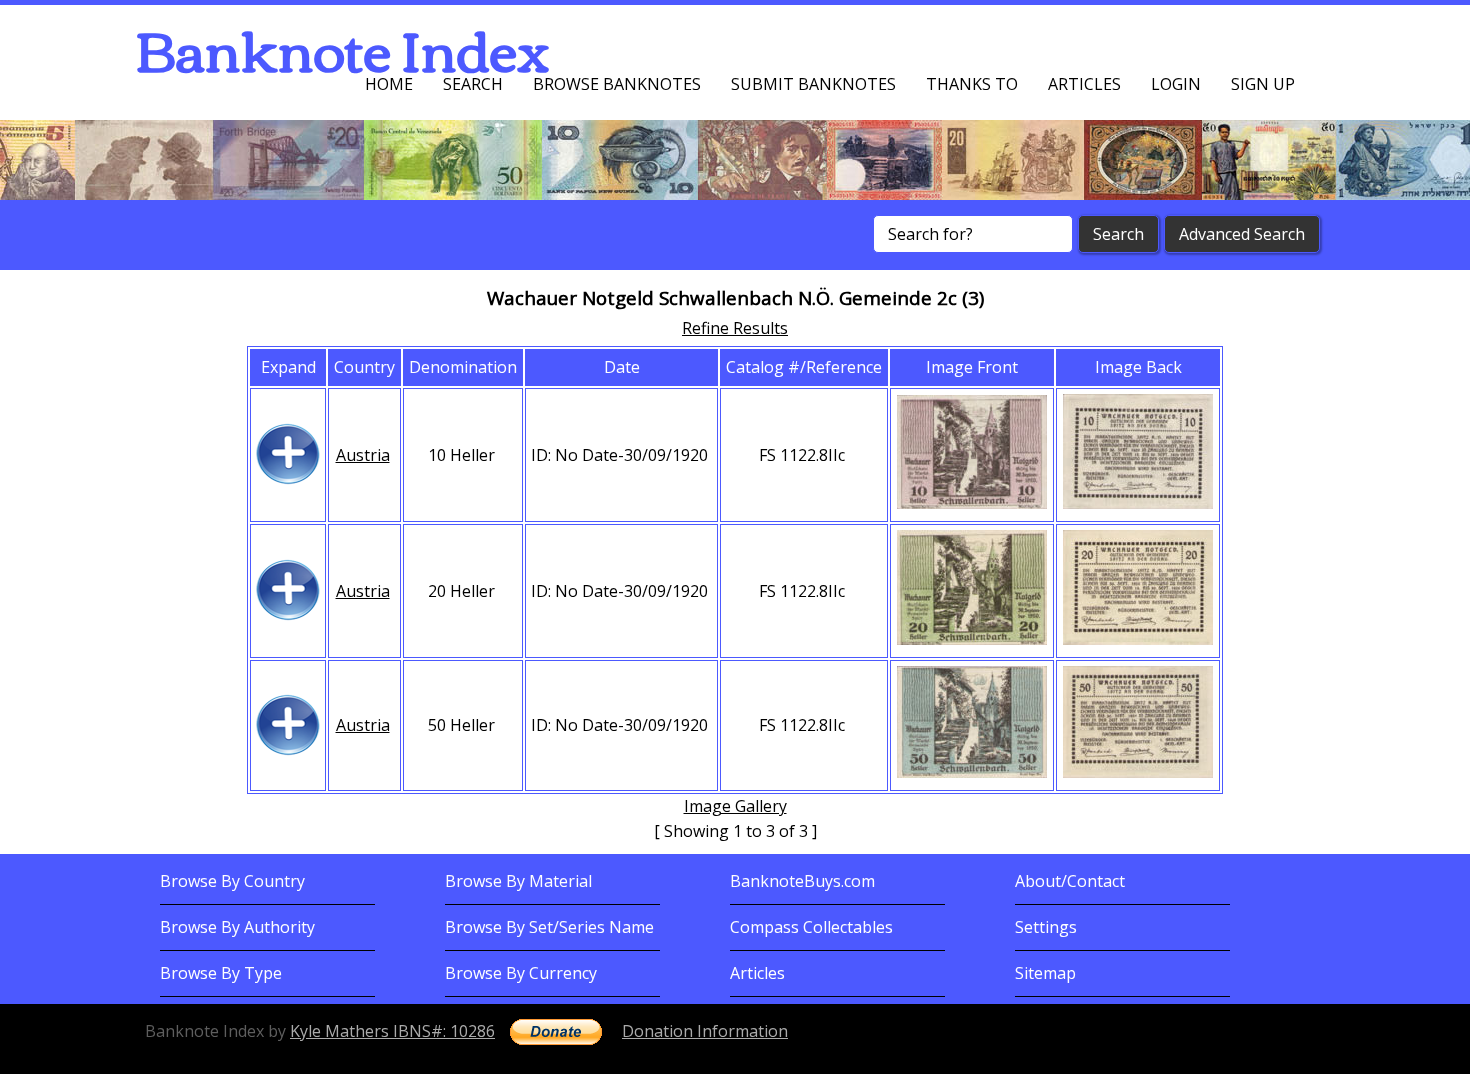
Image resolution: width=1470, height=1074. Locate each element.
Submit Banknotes (813, 84)
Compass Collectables (811, 927)
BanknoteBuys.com (802, 881)
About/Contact (1070, 881)
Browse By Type (221, 973)
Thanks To (972, 84)
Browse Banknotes (617, 84)
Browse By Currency (521, 973)
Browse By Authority (237, 927)
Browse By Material (518, 881)
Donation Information (705, 1031)
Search (473, 84)
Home (389, 84)
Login (1176, 84)
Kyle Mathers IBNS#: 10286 (392, 1031)
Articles (1084, 84)
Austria (363, 455)
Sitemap (1045, 973)
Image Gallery (735, 806)
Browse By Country (232, 881)
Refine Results (735, 328)
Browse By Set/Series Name (549, 927)
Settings (1046, 927)
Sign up (1263, 84)
